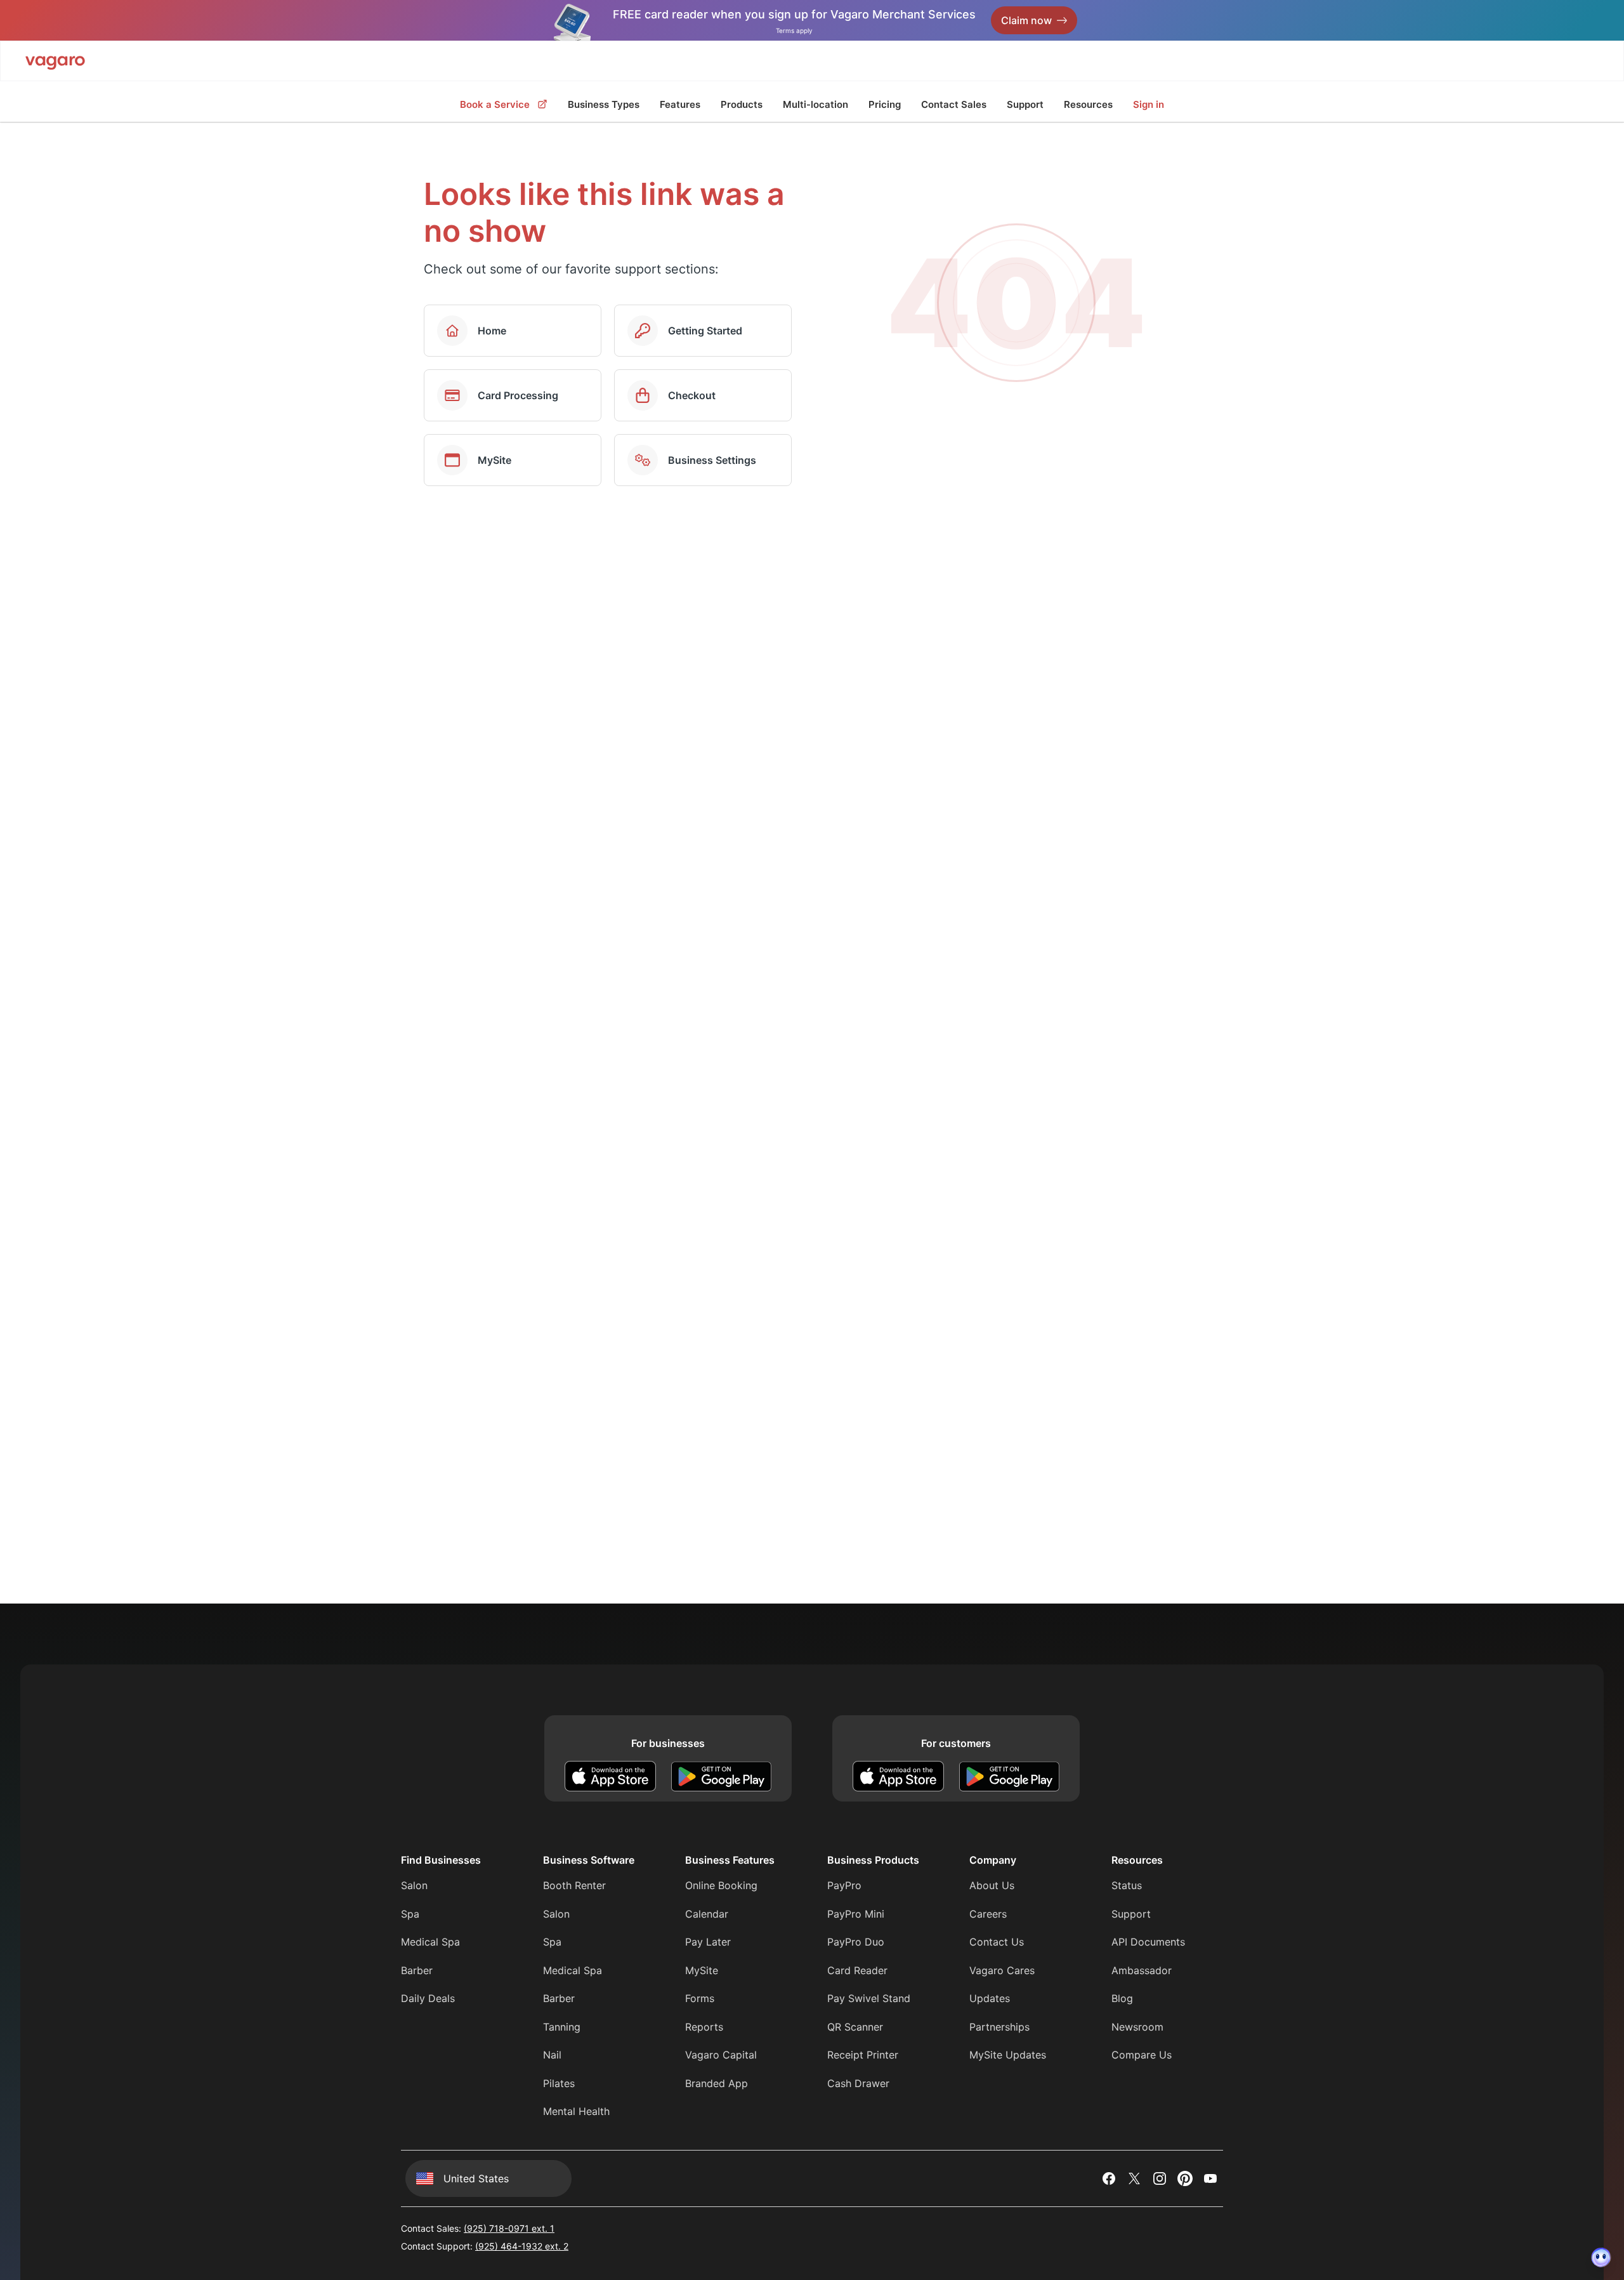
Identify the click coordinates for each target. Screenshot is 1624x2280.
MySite (702, 1970)
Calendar (707, 1914)
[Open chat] (1601, 2257)
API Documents (1148, 1942)
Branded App (717, 2083)
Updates (990, 1998)
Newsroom (1137, 2027)
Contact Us (997, 1942)
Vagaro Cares (1002, 1970)
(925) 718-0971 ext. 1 (509, 2228)
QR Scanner (855, 2027)
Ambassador (1142, 1970)
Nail (552, 2055)
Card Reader (857, 1970)
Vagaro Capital (721, 2055)
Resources (1088, 104)
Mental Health (576, 2111)
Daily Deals (428, 1998)
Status (1127, 1885)
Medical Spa (430, 1942)
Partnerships (999, 2027)
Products (742, 104)
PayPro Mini (856, 1914)
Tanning (562, 2027)
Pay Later (708, 1942)
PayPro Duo (856, 1942)
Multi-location (815, 104)
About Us (992, 1885)
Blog (1122, 1998)
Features (680, 104)
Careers (988, 1914)
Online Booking (721, 1885)
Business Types (604, 104)
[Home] (55, 61)
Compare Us (1142, 2055)
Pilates (559, 2083)
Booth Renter (574, 1885)
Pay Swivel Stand (869, 1998)
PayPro (844, 1885)
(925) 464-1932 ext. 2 (522, 2246)
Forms (700, 1998)
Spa (410, 1914)
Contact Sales (954, 104)
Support (1025, 104)
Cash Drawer (858, 2083)
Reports (704, 2027)
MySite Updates (1008, 2055)
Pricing (885, 104)
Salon (414, 1885)
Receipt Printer (863, 2055)
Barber (417, 1970)
